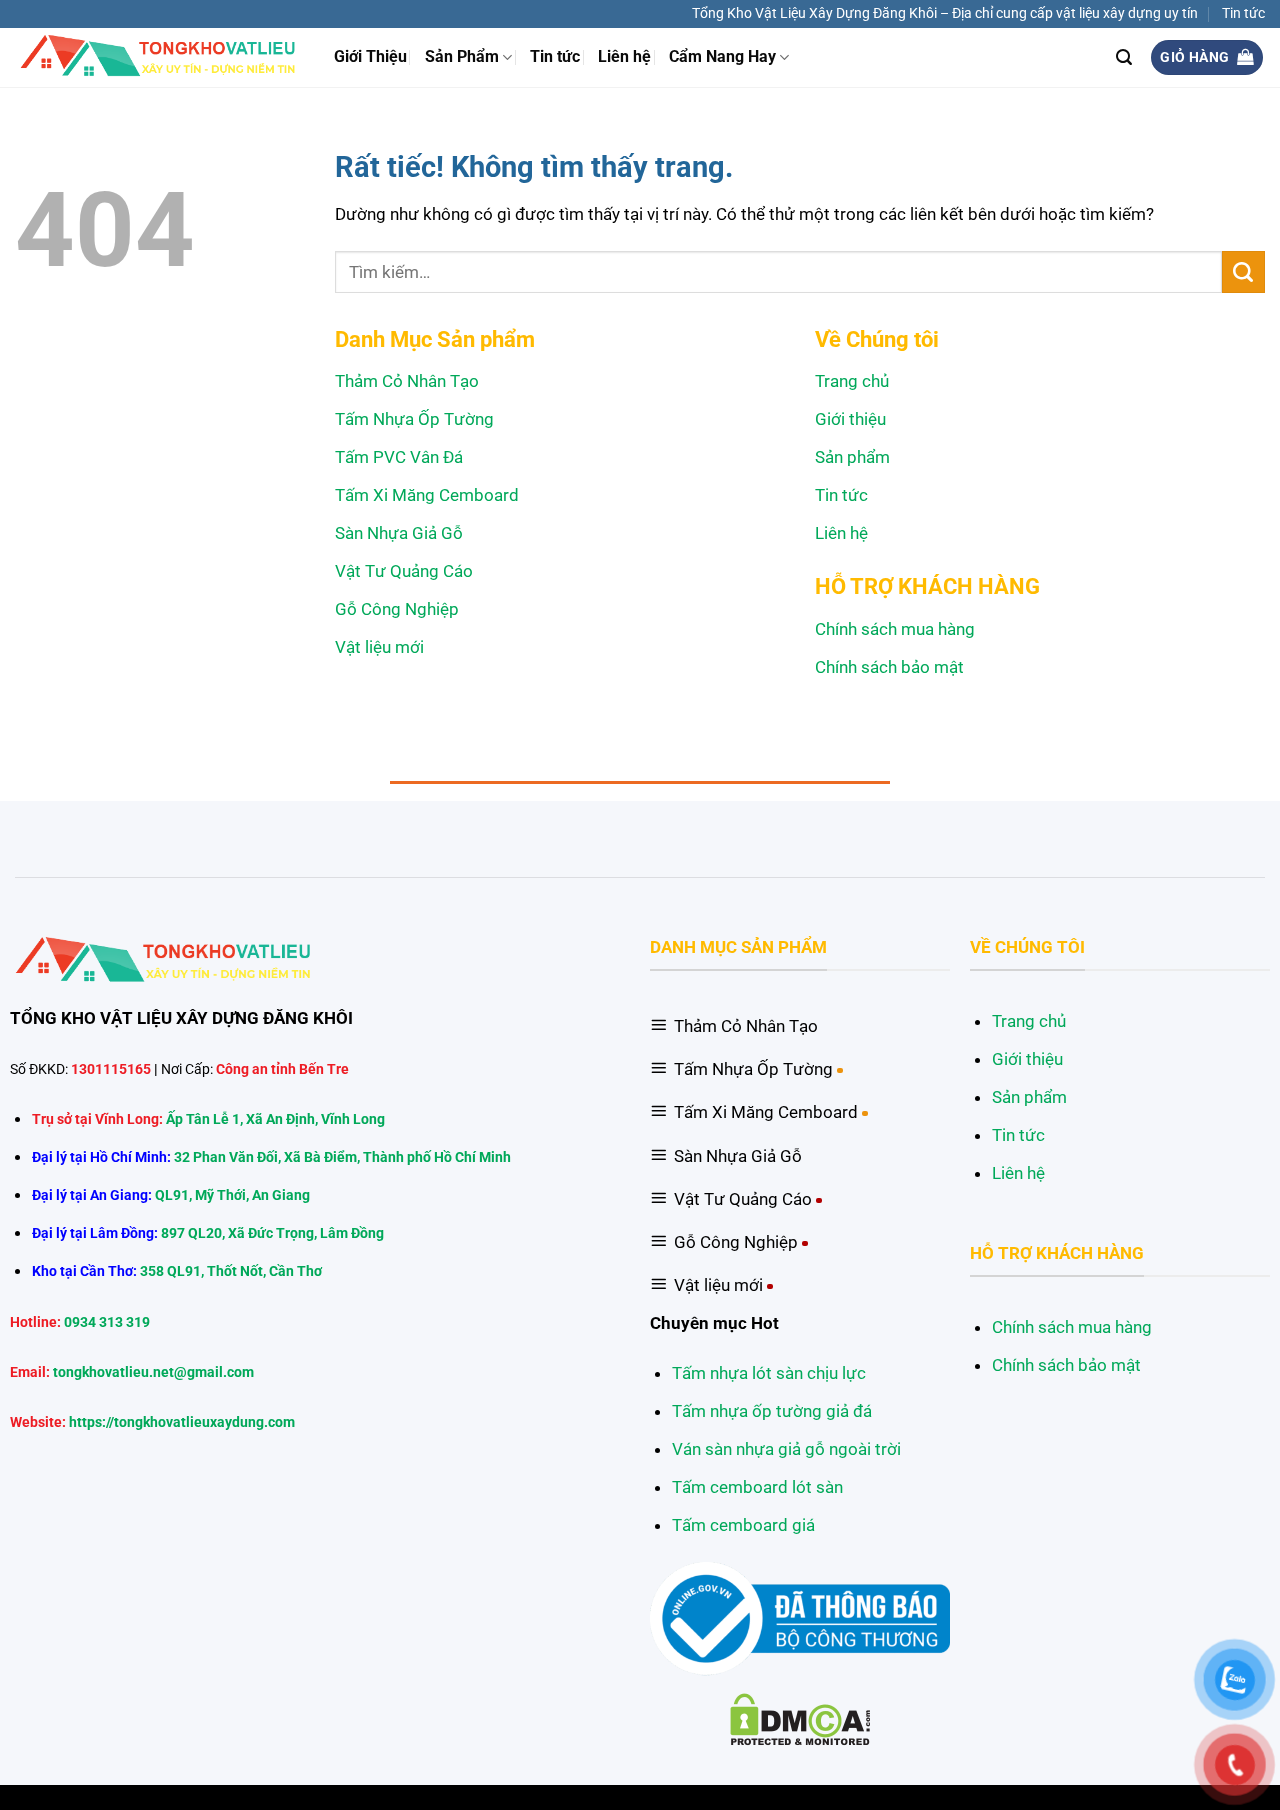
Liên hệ (624, 57)
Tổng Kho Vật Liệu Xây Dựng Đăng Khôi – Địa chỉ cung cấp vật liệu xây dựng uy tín (945, 13)
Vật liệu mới (379, 647)
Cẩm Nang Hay (722, 57)
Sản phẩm (852, 457)
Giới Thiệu (370, 57)
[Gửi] (1243, 272)
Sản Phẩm (462, 57)
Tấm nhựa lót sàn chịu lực (769, 1373)
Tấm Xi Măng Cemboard (427, 495)
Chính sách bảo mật (889, 667)
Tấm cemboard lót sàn (757, 1487)
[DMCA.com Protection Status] (800, 1718)
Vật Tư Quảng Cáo (404, 571)
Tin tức (1243, 13)
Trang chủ (852, 381)
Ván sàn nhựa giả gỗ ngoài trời (786, 1449)
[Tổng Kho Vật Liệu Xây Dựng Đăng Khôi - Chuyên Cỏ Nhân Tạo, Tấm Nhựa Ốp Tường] (159, 57)
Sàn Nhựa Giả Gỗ (399, 533)
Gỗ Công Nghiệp (397, 609)
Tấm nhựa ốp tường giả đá (772, 1411)
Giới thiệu (850, 419)
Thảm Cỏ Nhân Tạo (407, 381)
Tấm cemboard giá (743, 1525)
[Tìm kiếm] (1124, 57)
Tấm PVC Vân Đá (399, 457)
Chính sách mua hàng (895, 629)
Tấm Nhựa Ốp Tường (414, 419)
